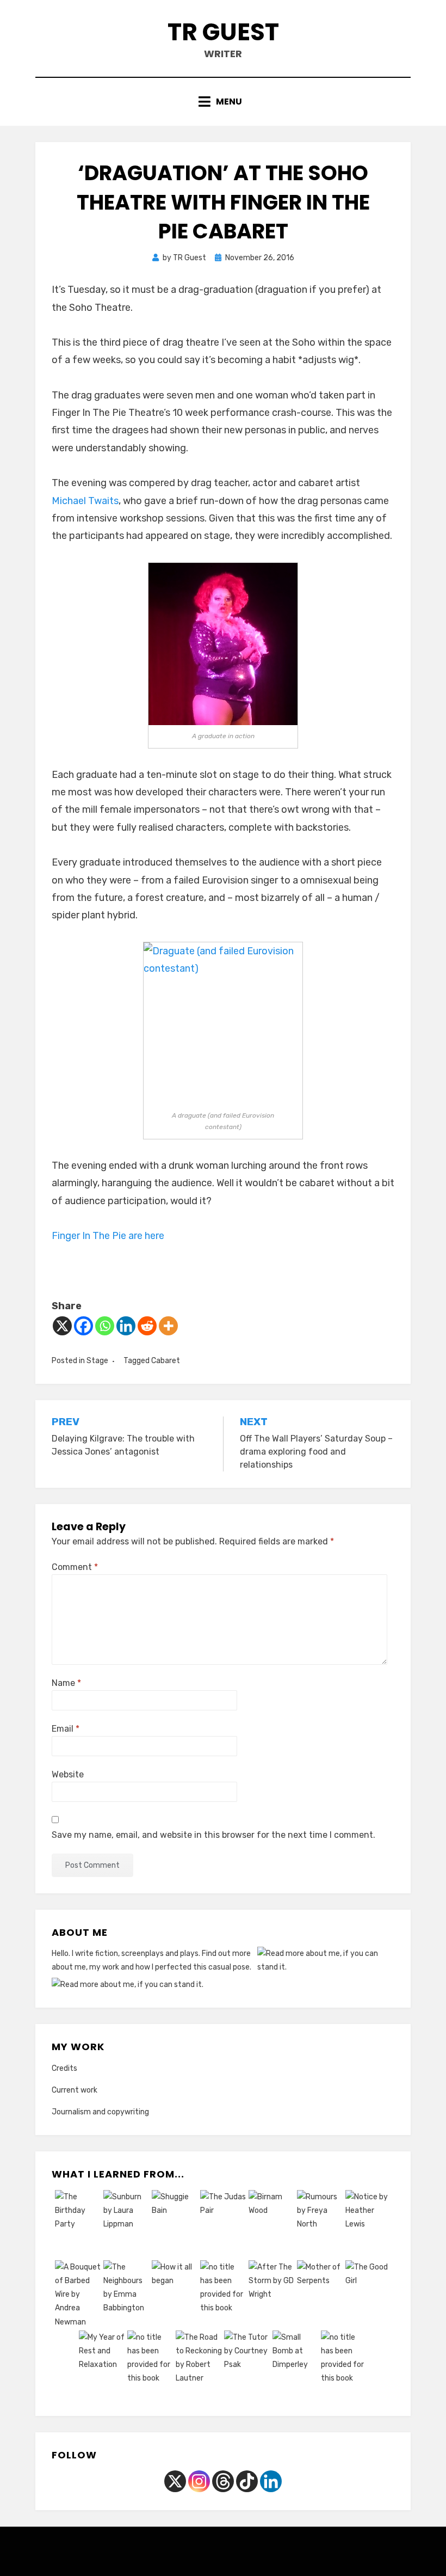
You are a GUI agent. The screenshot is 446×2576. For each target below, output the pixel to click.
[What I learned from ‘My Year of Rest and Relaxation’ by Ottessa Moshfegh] (102, 2366)
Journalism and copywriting (100, 2112)
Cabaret (166, 1361)
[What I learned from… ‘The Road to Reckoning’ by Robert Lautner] (199, 2366)
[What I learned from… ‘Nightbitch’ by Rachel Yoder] (150, 2366)
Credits (64, 2068)
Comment (75, 1567)
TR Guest (223, 32)
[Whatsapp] (105, 1326)
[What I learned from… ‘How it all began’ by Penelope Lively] (175, 2296)
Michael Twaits (85, 501)
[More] (168, 1326)
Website (68, 1774)
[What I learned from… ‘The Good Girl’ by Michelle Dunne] (368, 2296)
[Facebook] (83, 1326)
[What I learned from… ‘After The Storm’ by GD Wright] (272, 2296)
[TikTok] (247, 2481)
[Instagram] (199, 2481)
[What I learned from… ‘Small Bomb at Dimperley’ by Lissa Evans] (296, 2366)
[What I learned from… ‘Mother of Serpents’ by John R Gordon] (320, 2296)
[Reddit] (147, 1326)
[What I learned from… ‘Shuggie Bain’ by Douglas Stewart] (175, 2225)
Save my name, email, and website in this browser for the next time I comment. (213, 1835)
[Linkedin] (126, 1326)
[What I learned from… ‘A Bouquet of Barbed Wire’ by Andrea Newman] (78, 2296)
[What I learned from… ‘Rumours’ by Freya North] (320, 2225)
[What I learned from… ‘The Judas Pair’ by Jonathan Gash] (223, 2225)
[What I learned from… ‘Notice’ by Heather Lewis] (368, 2225)
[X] (62, 1326)
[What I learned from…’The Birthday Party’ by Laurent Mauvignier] (78, 2225)
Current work (75, 2090)
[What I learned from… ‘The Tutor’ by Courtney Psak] (247, 2366)
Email (66, 1729)
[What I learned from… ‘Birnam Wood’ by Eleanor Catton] (272, 2225)
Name (66, 1683)
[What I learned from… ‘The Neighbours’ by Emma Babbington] (126, 2296)
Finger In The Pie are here (109, 1236)
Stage (97, 1361)
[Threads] (223, 2481)
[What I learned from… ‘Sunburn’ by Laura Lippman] (126, 2225)
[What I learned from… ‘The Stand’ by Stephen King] (223, 2296)
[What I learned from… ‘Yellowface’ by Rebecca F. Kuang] (344, 2366)
